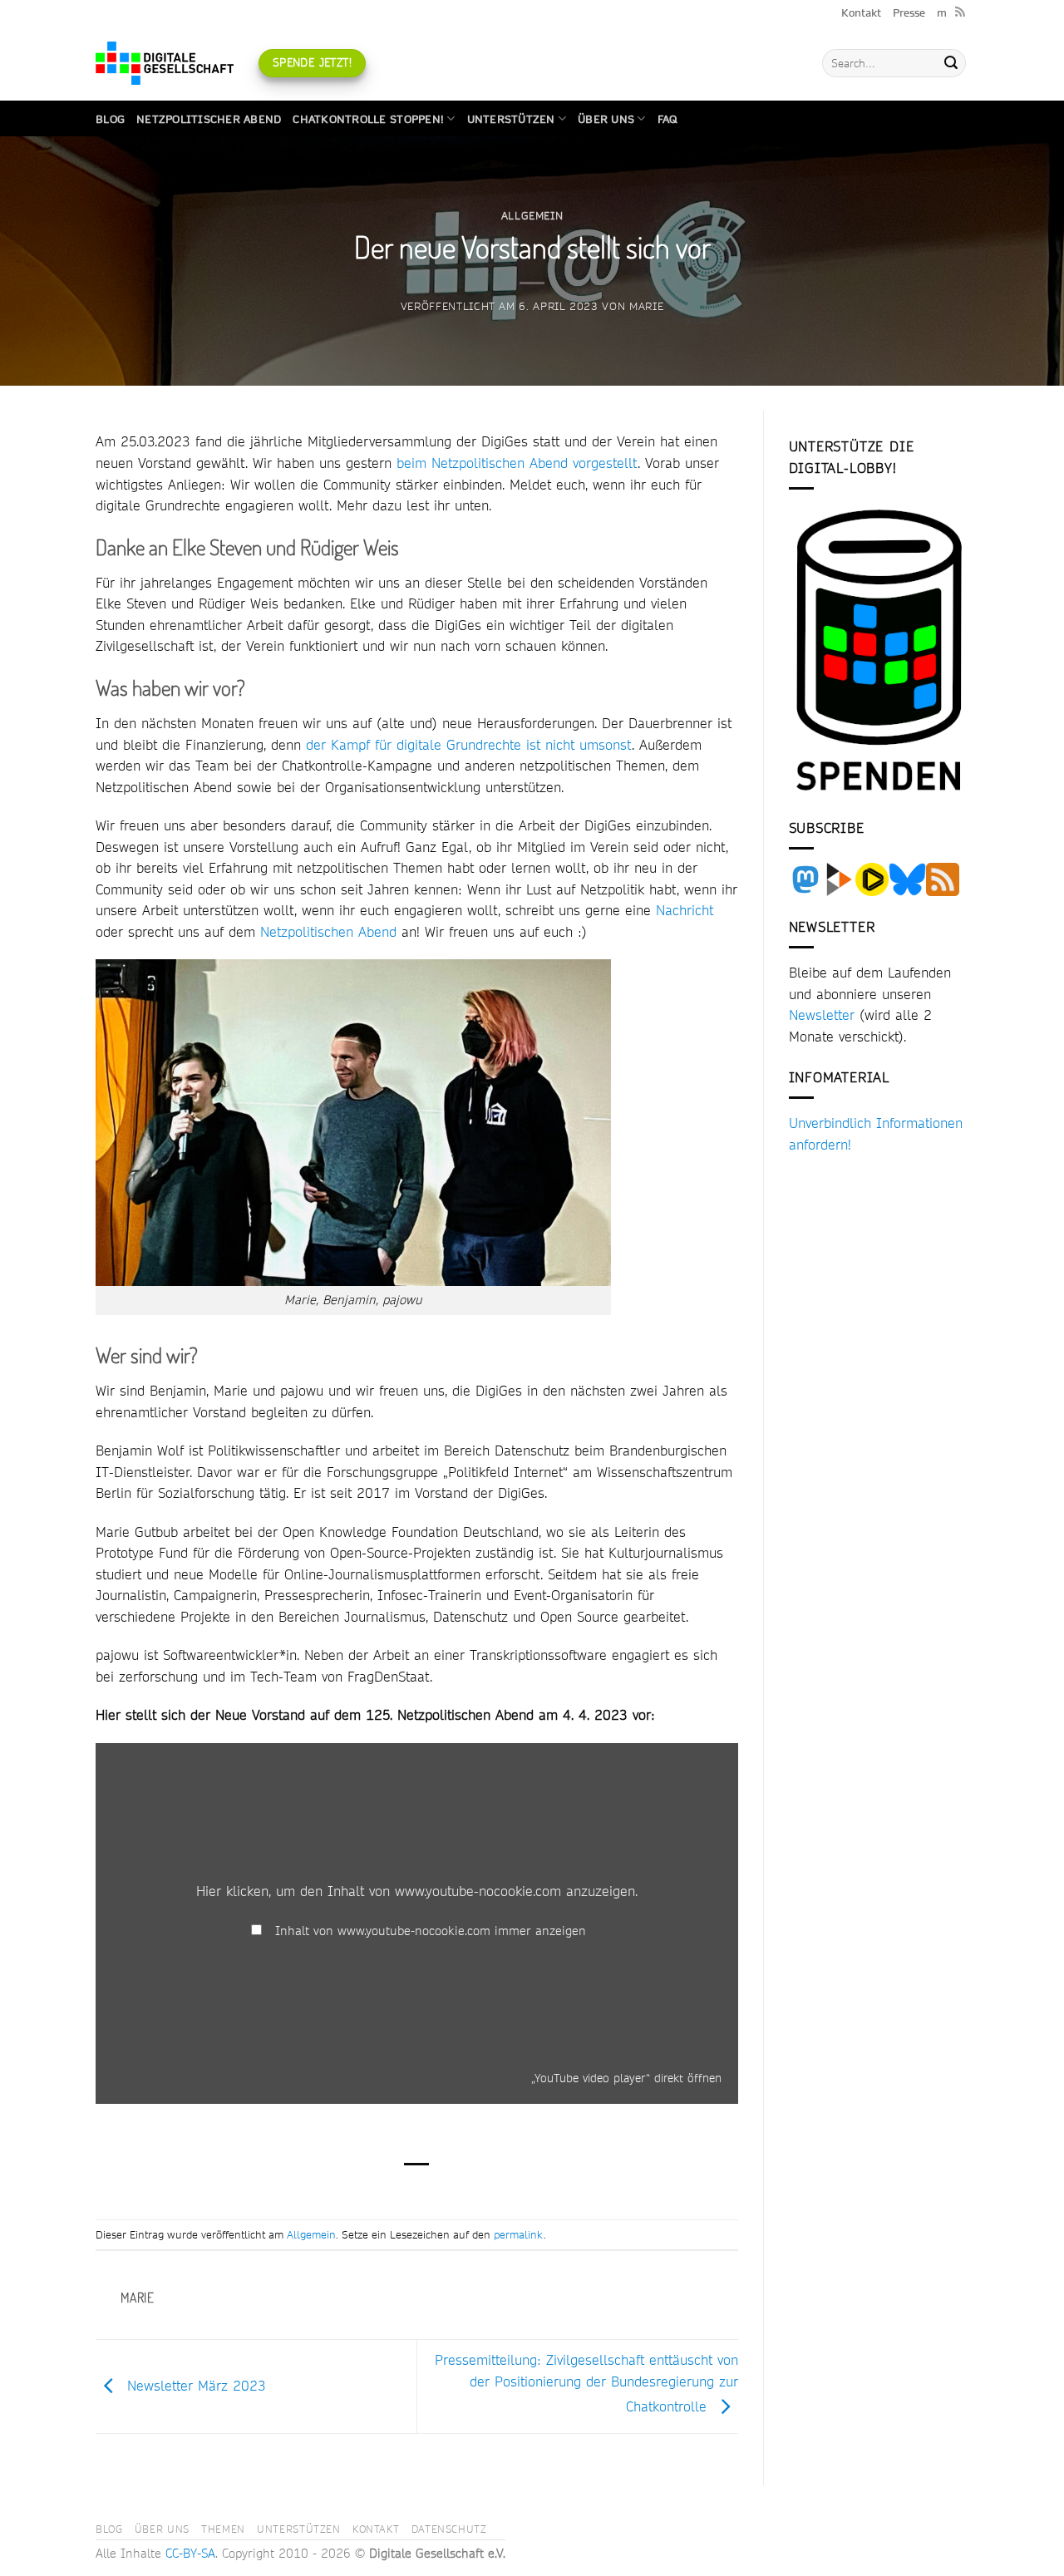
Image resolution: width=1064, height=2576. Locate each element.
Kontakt (861, 12)
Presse (909, 12)
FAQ (667, 119)
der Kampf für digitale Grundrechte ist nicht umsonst (469, 744)
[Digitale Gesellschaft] (165, 63)
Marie (646, 306)
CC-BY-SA (190, 2554)
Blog (110, 119)
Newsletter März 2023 (194, 2384)
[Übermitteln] (951, 63)
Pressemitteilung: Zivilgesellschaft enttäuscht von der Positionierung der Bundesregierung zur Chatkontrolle (586, 2383)
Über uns (606, 119)
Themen (223, 2529)
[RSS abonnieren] (960, 12)
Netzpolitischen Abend (328, 931)
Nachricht (685, 910)
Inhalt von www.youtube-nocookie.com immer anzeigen (431, 1931)
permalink (519, 2234)
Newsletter (822, 1015)
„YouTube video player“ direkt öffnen (626, 2078)
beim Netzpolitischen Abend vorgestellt (517, 463)
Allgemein (532, 215)
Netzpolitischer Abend (209, 119)
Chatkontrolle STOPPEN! (368, 119)
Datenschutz (449, 2529)
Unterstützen (511, 119)
